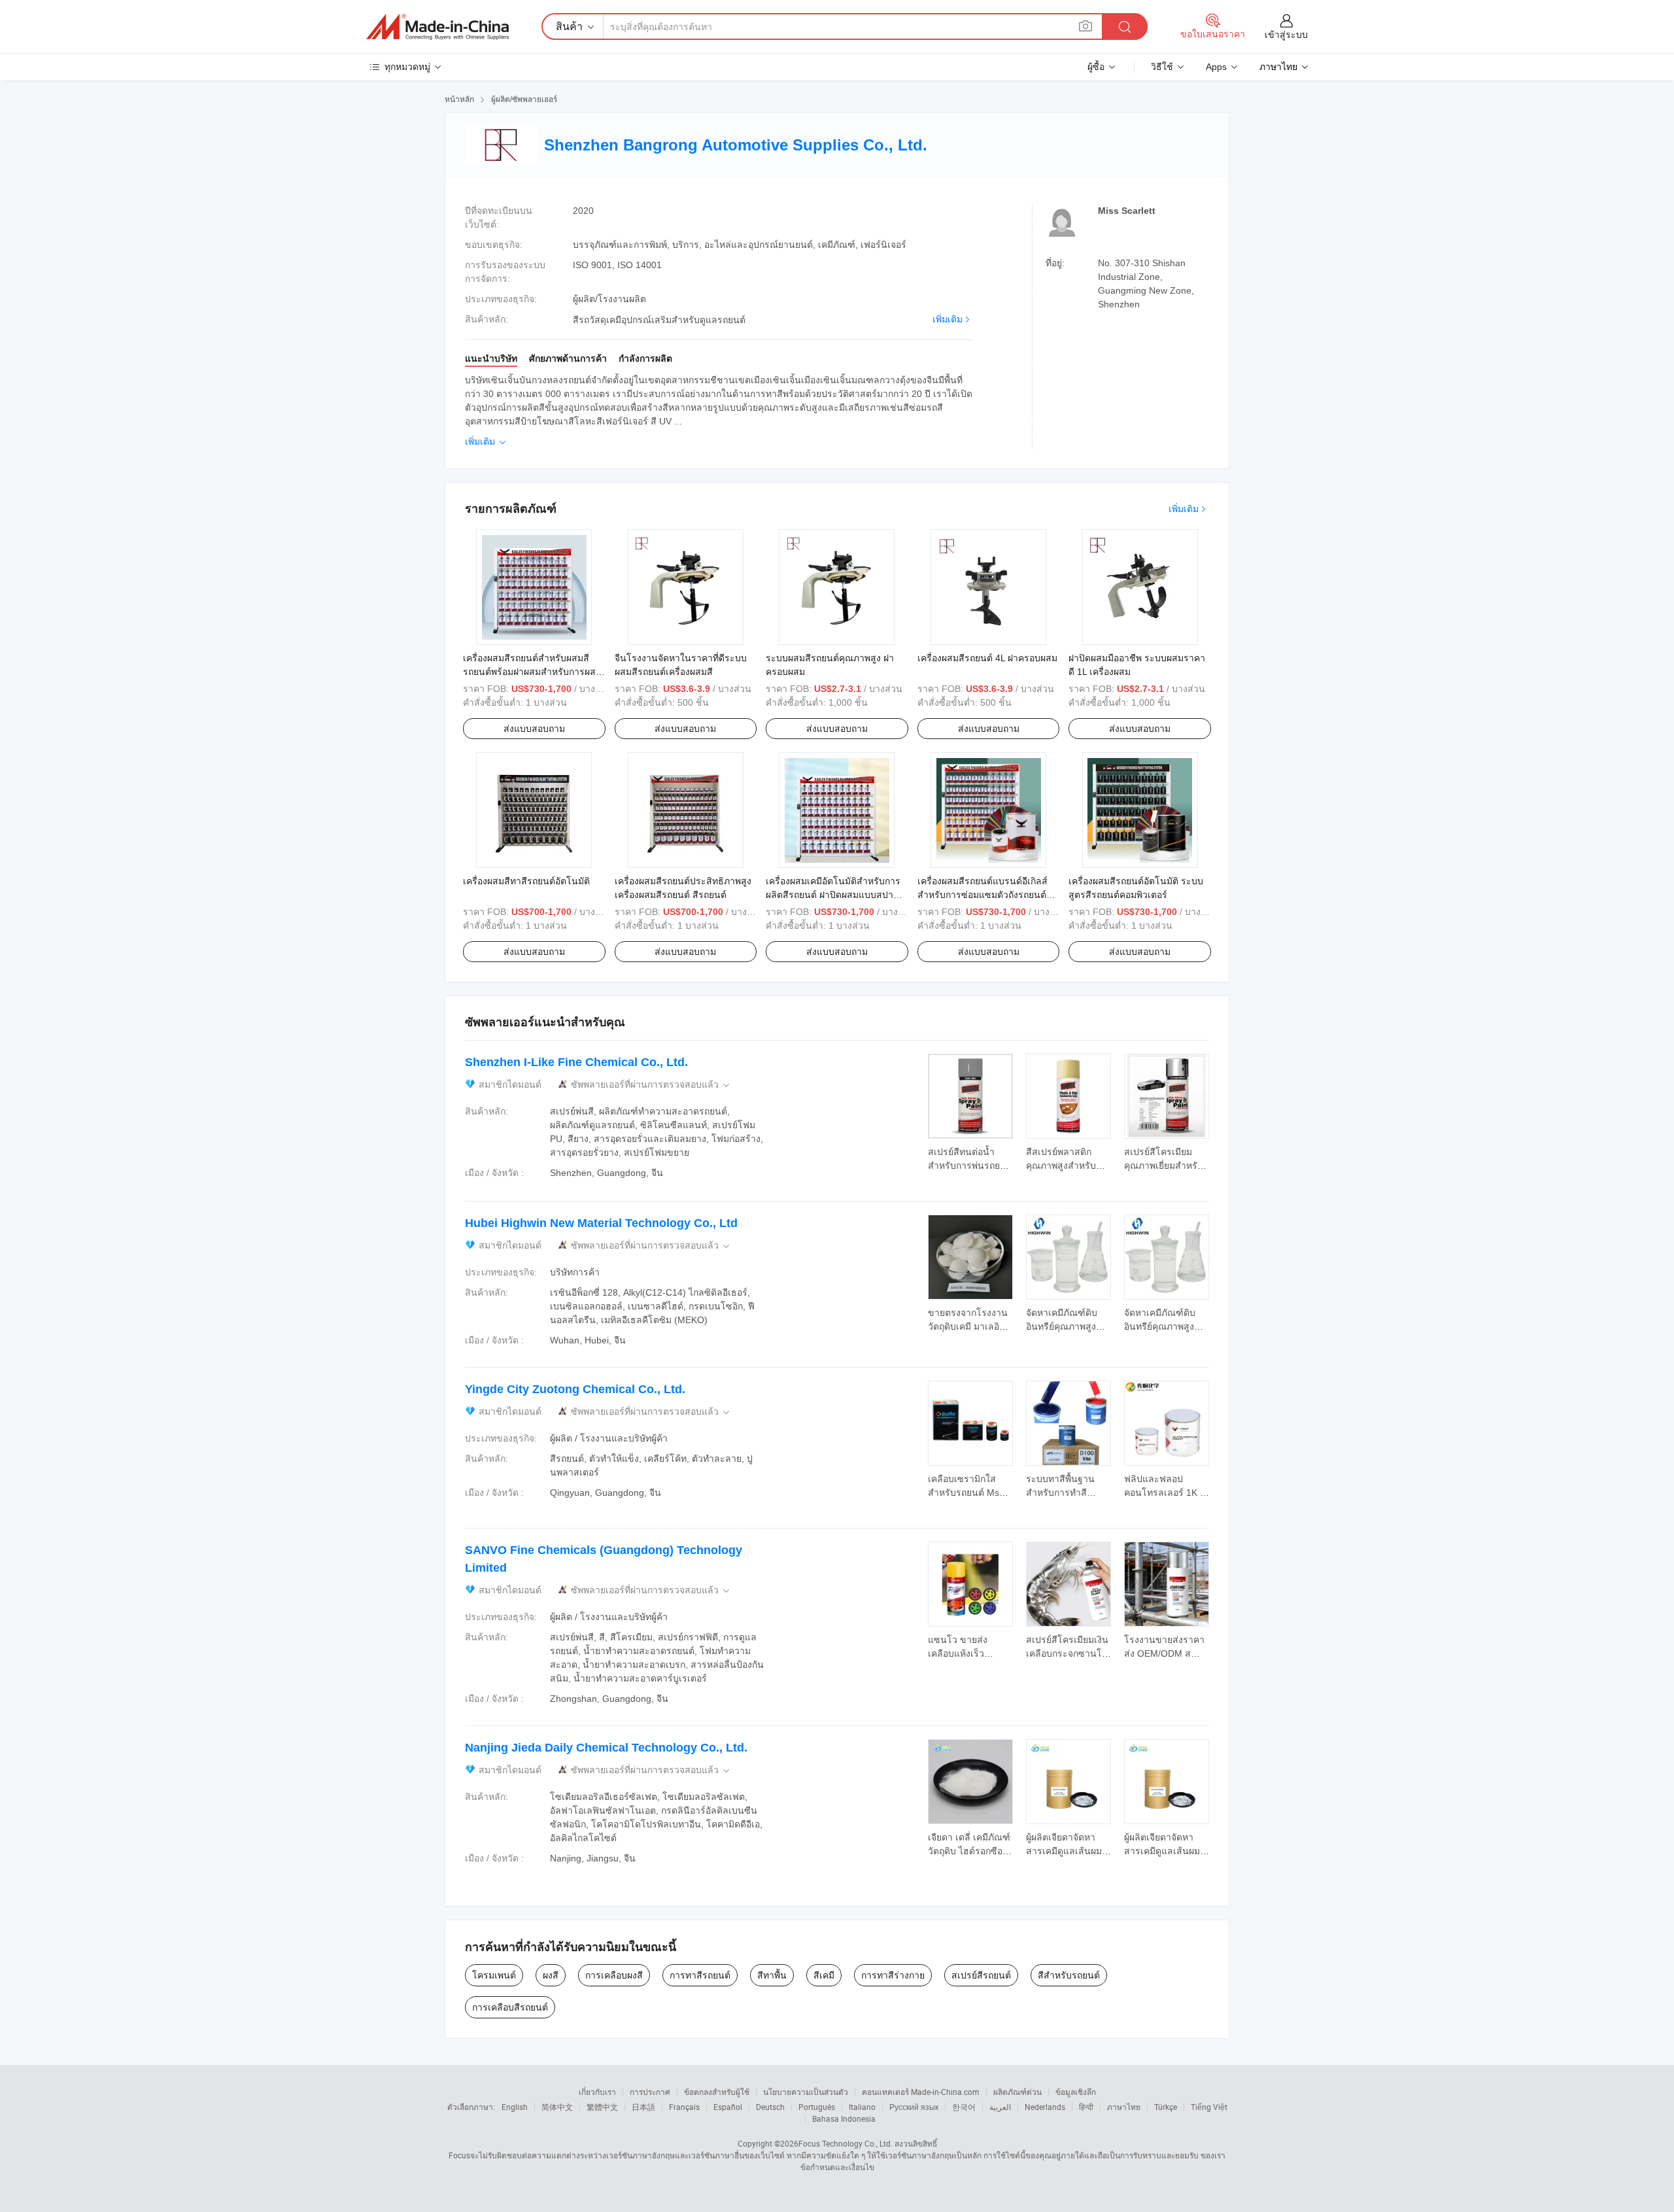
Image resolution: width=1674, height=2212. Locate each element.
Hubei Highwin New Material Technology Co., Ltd (601, 1223)
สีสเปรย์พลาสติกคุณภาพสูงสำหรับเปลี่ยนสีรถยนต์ (1061, 1166)
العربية (1000, 2107)
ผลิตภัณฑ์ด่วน (1017, 2092)
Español (728, 2107)
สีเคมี (824, 1975)
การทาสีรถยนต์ (700, 1975)
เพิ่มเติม (948, 319)
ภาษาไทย (1124, 2107)
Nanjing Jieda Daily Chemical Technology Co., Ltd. (606, 1748)
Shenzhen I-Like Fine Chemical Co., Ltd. (576, 1062)
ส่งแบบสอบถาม (534, 729)
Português (817, 2107)
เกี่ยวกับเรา (597, 2092)
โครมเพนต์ (494, 1975)
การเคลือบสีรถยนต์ (510, 2007)
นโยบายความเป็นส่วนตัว (806, 2092)
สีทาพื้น (772, 1975)
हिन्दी (1086, 2107)
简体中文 (557, 2107)
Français (684, 2107)
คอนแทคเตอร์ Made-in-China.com (921, 2092)
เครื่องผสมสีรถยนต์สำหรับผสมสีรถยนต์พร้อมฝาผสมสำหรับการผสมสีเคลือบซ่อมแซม (532, 672)
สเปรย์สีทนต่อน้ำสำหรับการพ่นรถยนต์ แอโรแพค (970, 1166)
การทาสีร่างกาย (893, 1975)
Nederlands (1045, 2107)
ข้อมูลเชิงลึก (1076, 2092)
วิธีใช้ (1162, 67)
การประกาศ (650, 2092)
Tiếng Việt (1209, 2107)
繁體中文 (602, 2107)
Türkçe (1166, 2107)
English (515, 2107)
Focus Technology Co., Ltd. (846, 2143)
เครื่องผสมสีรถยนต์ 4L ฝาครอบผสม (987, 658)
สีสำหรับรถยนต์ (1069, 1975)
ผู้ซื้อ (1096, 67)
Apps (1216, 67)
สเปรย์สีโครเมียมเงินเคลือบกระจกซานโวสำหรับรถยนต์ (1067, 1653)
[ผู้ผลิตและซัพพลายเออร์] (437, 27)
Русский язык (914, 2107)
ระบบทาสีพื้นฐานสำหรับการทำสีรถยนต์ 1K (1060, 1493)
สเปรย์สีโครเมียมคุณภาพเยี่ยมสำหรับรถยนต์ (1164, 1166)
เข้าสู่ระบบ (1286, 35)
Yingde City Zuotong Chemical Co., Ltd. (575, 1389)
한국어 (964, 2107)
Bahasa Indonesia (844, 2118)
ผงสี (551, 1975)
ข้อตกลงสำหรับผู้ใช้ (717, 2092)
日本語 (643, 2107)
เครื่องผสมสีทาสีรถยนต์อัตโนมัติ (526, 881)
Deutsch (770, 2107)
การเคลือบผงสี (614, 1975)
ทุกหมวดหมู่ (407, 67)
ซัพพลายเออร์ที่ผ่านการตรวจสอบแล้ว (651, 1085)
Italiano (862, 2107)
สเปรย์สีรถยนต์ (981, 1975)
